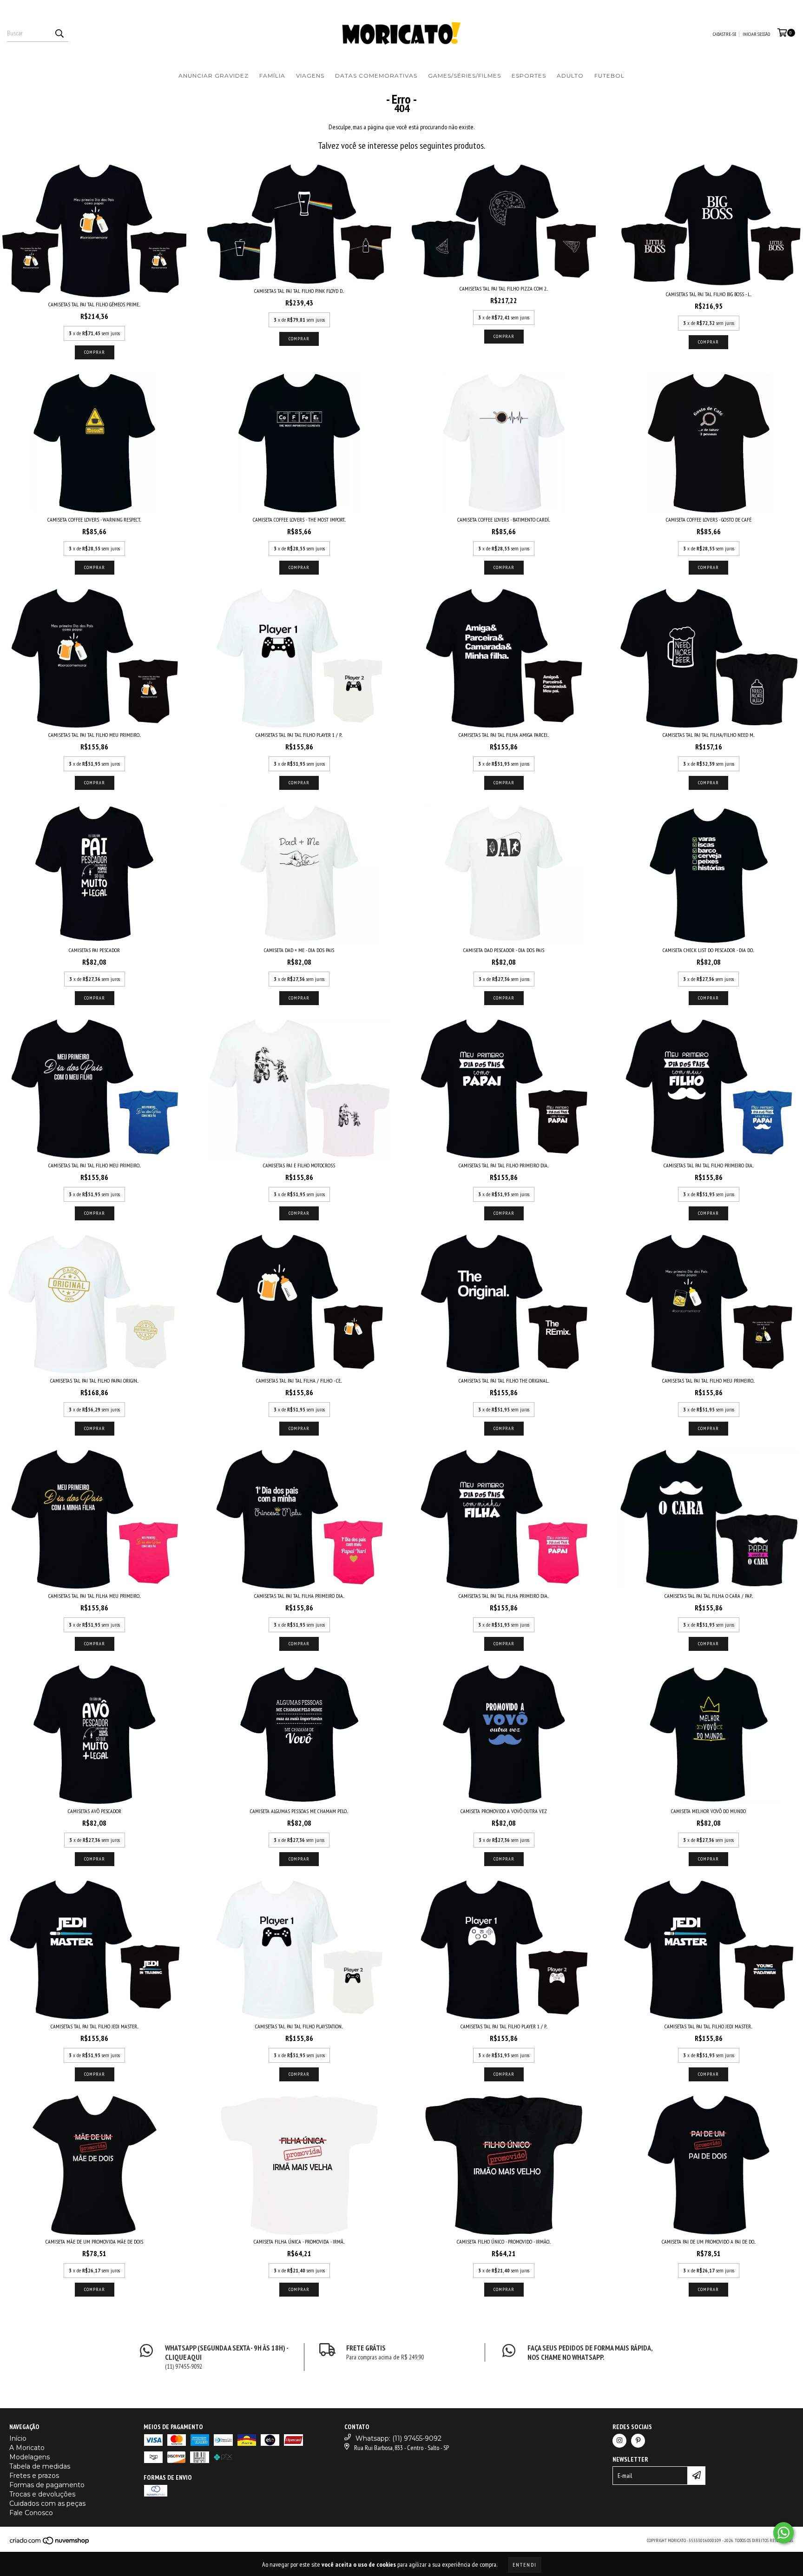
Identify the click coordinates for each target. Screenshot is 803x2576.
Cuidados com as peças (47, 2503)
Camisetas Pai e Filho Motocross (299, 1165)
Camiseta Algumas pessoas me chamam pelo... (299, 1811)
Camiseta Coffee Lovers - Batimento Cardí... (504, 520)
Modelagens (30, 2457)
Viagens (310, 76)
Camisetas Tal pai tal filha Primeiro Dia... (299, 1596)
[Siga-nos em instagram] (619, 2441)
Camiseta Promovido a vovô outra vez (504, 1811)
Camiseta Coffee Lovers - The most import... (299, 520)
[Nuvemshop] (50, 2543)
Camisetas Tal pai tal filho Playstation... (299, 2026)
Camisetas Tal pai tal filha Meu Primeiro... (95, 1596)
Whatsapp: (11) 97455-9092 (398, 2438)
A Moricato (27, 2448)
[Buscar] (59, 33)
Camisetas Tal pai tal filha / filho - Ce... (299, 1381)
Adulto (570, 76)
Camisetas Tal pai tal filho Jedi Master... (95, 2026)
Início (18, 2438)
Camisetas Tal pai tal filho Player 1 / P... (299, 735)
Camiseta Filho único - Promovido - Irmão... (504, 2242)
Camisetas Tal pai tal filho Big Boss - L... (709, 294)
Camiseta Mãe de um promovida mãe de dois (94, 2242)
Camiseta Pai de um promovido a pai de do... (709, 2242)
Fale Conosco (31, 2513)
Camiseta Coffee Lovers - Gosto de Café (709, 520)
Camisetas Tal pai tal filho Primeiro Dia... (504, 1165)
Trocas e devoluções (42, 2494)
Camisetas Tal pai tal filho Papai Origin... (94, 1381)
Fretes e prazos (34, 2476)
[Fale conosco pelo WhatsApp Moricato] (783, 2533)
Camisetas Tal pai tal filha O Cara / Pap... (709, 1596)
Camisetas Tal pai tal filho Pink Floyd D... (299, 291)
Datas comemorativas (376, 76)
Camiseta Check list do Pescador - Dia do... (708, 950)
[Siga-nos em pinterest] (638, 2441)
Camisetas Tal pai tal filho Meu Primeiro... (95, 735)
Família (272, 76)
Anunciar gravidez (214, 76)
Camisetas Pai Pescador (94, 950)
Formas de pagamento (47, 2485)
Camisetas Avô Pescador (95, 1811)
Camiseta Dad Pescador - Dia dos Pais (504, 950)
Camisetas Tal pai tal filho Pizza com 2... (504, 288)
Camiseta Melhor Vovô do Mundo (708, 1811)
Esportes (529, 76)
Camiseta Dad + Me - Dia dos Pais (299, 950)
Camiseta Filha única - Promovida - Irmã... (299, 2242)
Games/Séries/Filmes (464, 76)
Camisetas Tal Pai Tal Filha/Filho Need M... (709, 735)
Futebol (609, 76)
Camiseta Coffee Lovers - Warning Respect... (94, 520)
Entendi (525, 2565)
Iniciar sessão (756, 34)
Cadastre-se (725, 34)
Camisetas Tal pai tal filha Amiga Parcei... (504, 735)
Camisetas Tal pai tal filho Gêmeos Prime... (94, 304)
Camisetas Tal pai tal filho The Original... (504, 1381)
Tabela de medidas (40, 2466)
